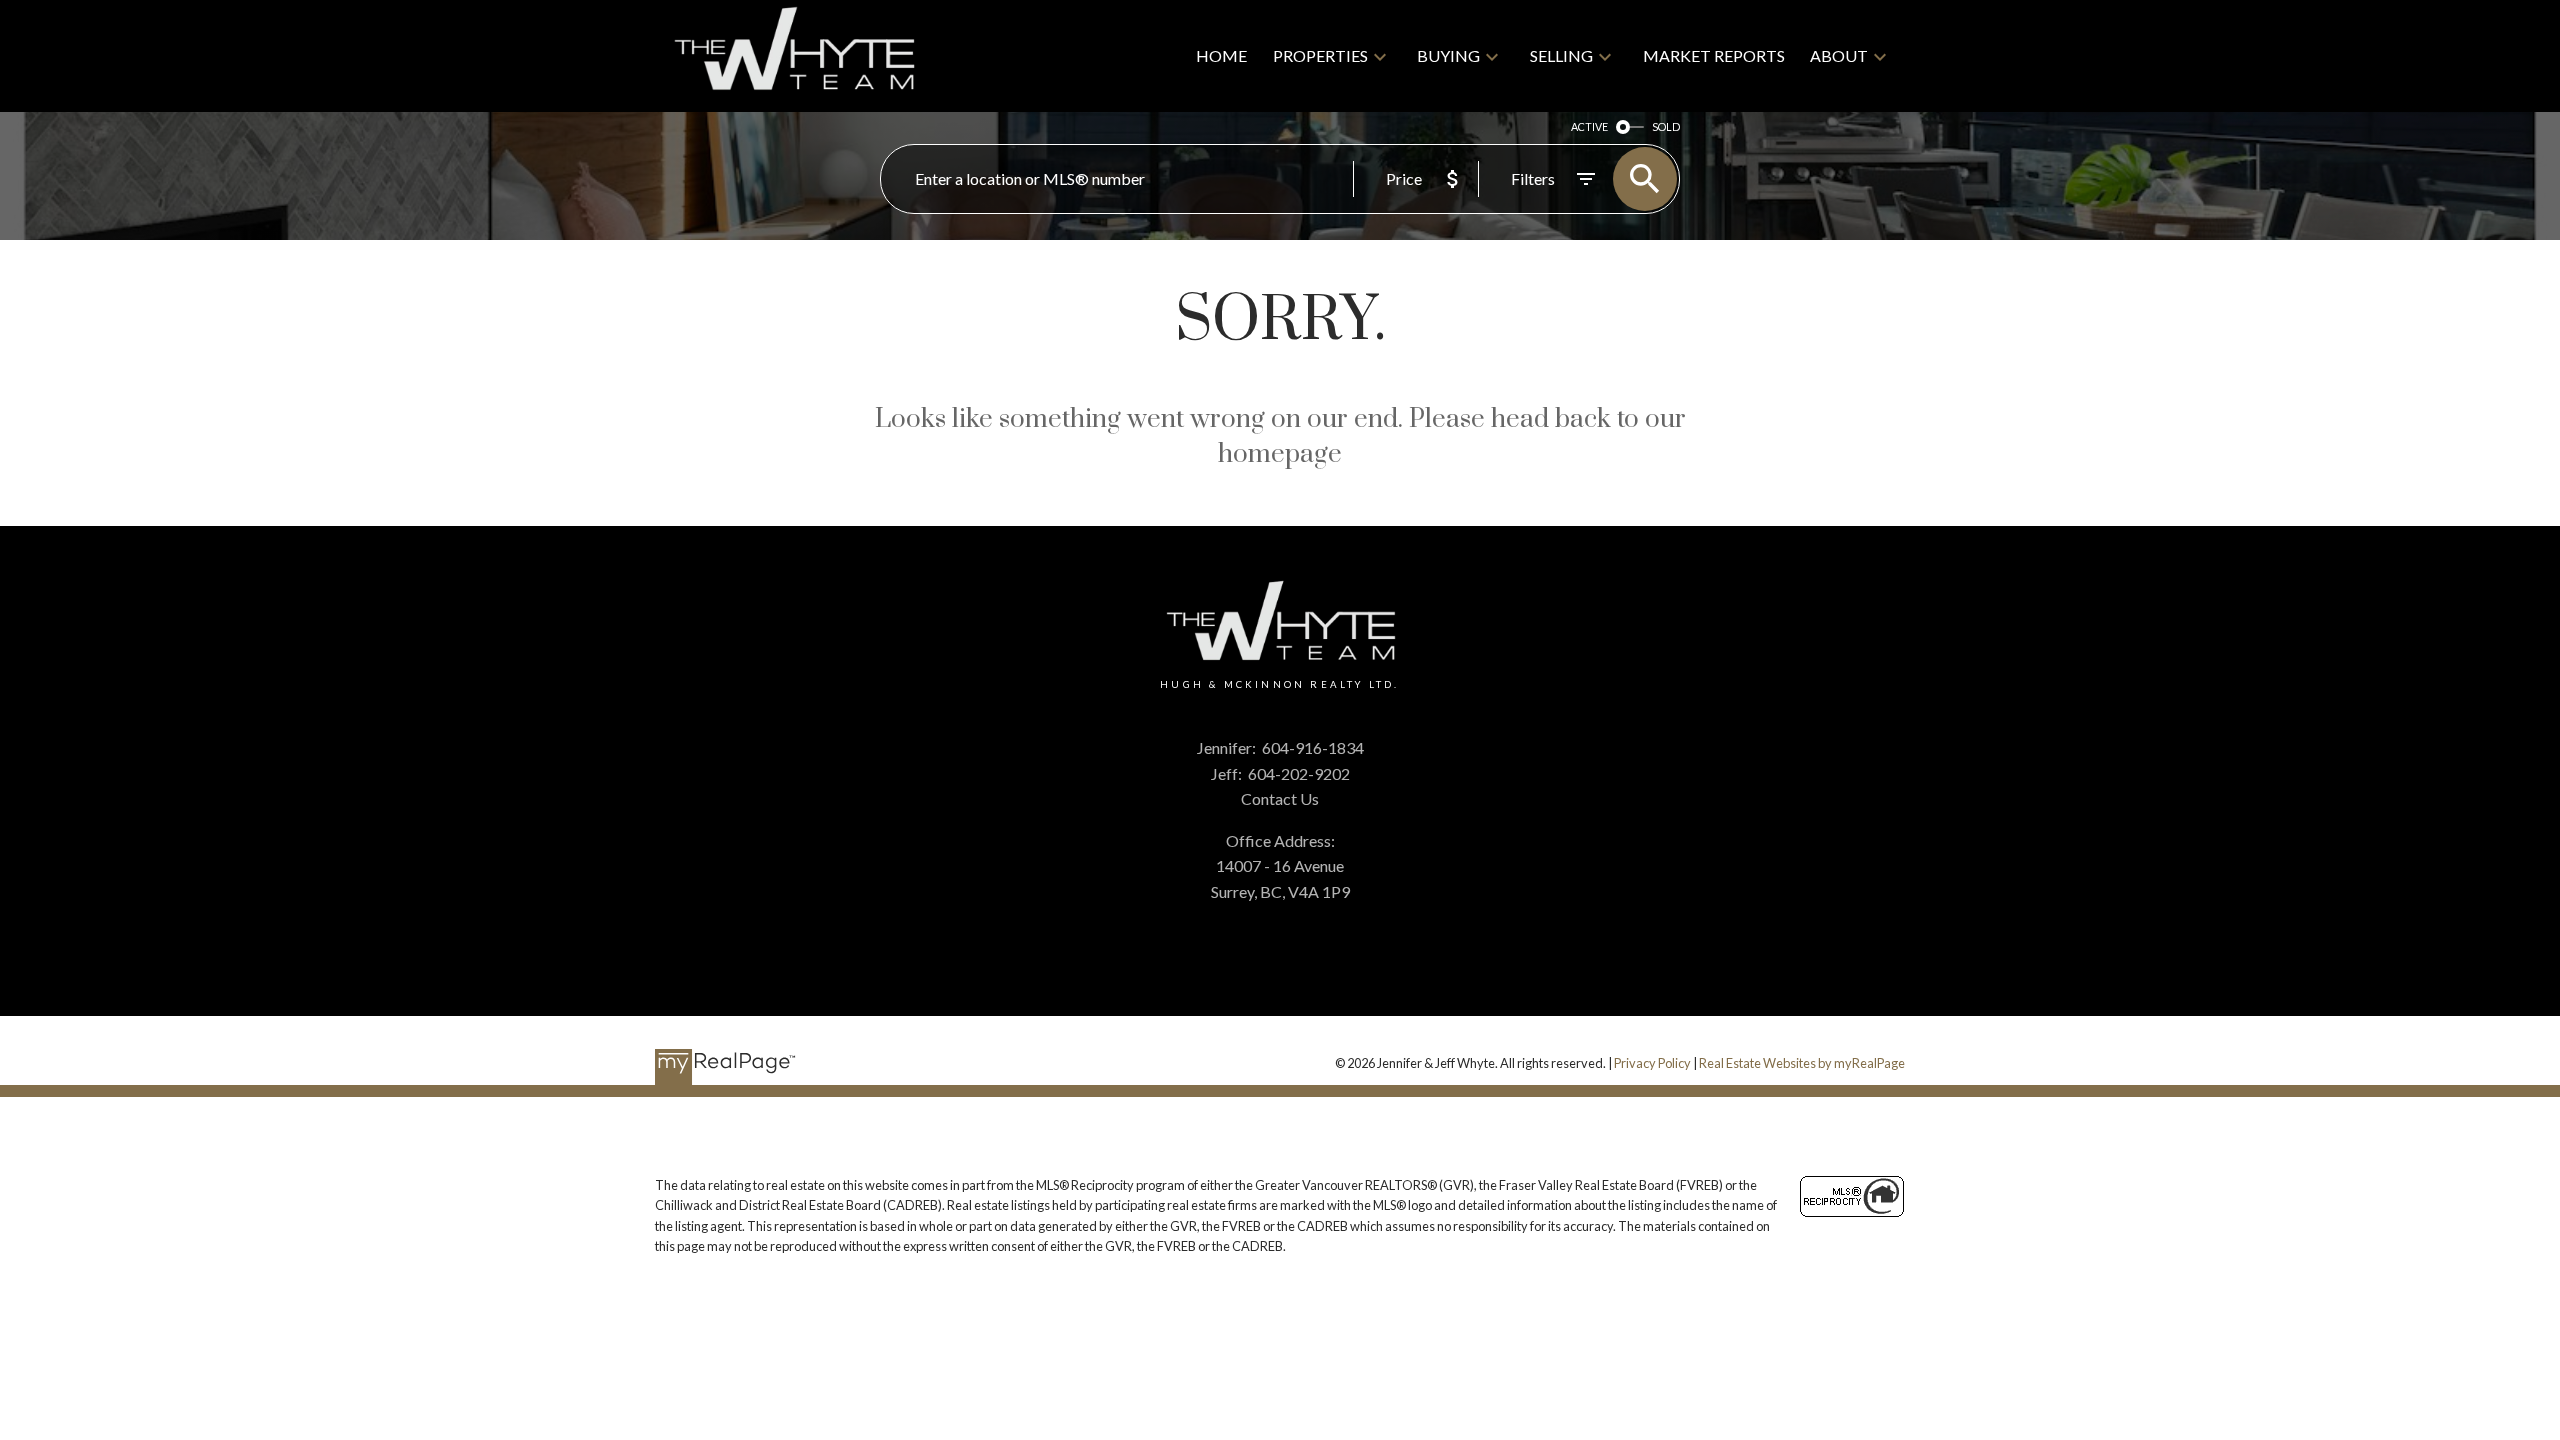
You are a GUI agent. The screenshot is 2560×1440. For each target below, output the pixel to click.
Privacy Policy (1652, 1063)
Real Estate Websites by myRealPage (1802, 1063)
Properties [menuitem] (1320, 55)
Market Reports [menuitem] (1714, 55)
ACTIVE (1589, 126)
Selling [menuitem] (1561, 55)
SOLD (1666, 126)
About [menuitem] (1839, 55)
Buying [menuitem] (1448, 55)
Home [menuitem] (1221, 55)
